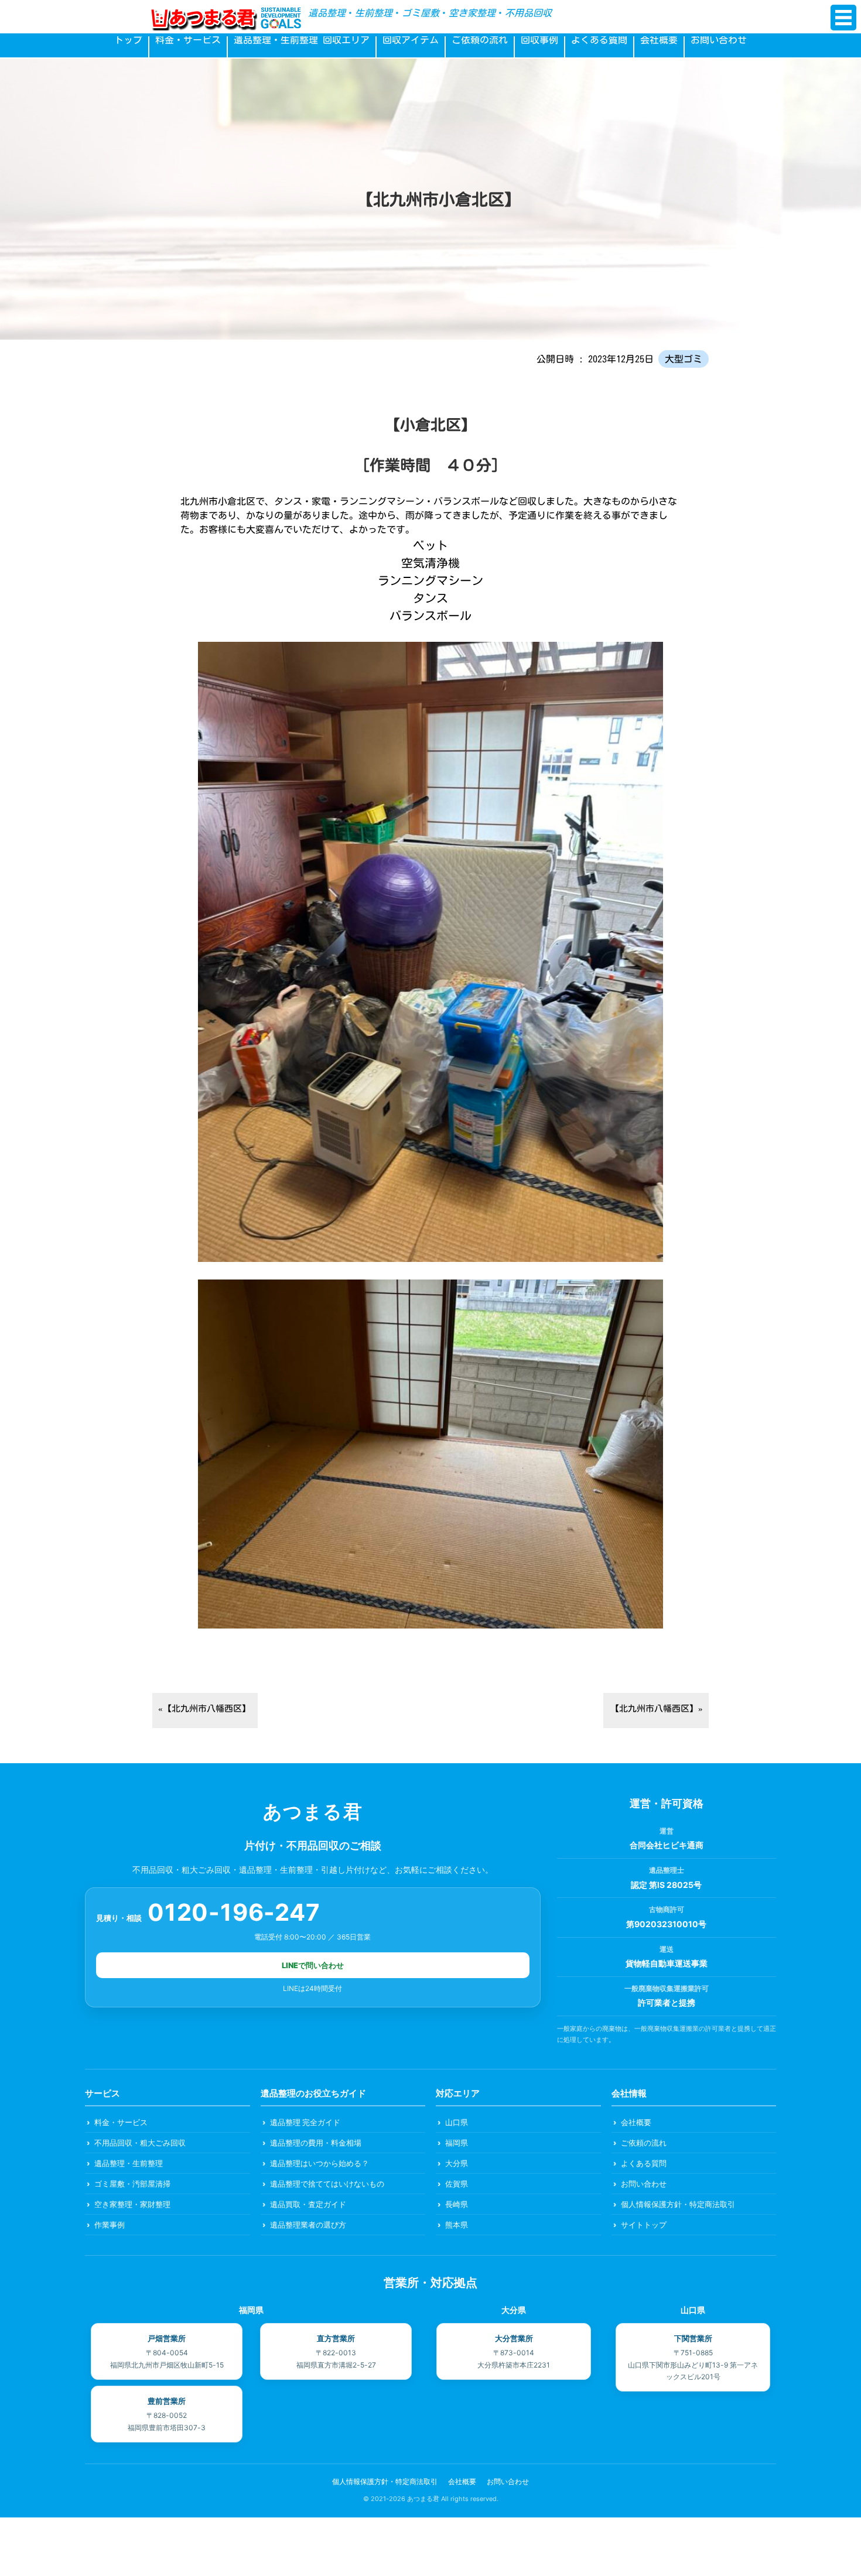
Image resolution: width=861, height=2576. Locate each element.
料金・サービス (188, 40)
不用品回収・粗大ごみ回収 (140, 2143)
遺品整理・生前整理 (129, 2163)
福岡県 (457, 2143)
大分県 (457, 2163)
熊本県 (457, 2225)
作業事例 (110, 2225)
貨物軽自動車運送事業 (667, 1963)
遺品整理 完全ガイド (305, 2122)
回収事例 (539, 40)
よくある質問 (599, 40)
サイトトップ (644, 2225)
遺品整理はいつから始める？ (320, 2163)
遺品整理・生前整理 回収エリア (302, 40)
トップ (128, 40)
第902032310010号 (666, 1924)
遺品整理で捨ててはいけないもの (327, 2184)
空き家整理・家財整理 (132, 2204)
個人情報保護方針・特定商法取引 (678, 2204)
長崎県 (457, 2204)
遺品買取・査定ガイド (308, 2204)
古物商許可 (667, 1909)
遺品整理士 (667, 1870)
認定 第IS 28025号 (666, 1885)
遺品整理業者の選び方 (308, 2225)
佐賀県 (457, 2184)
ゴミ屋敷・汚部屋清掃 (132, 2184)
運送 (667, 1949)
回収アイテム (411, 40)
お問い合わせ (719, 40)
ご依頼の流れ (480, 40)
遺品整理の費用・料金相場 (316, 2143)
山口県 (457, 2122)
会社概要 (659, 40)
